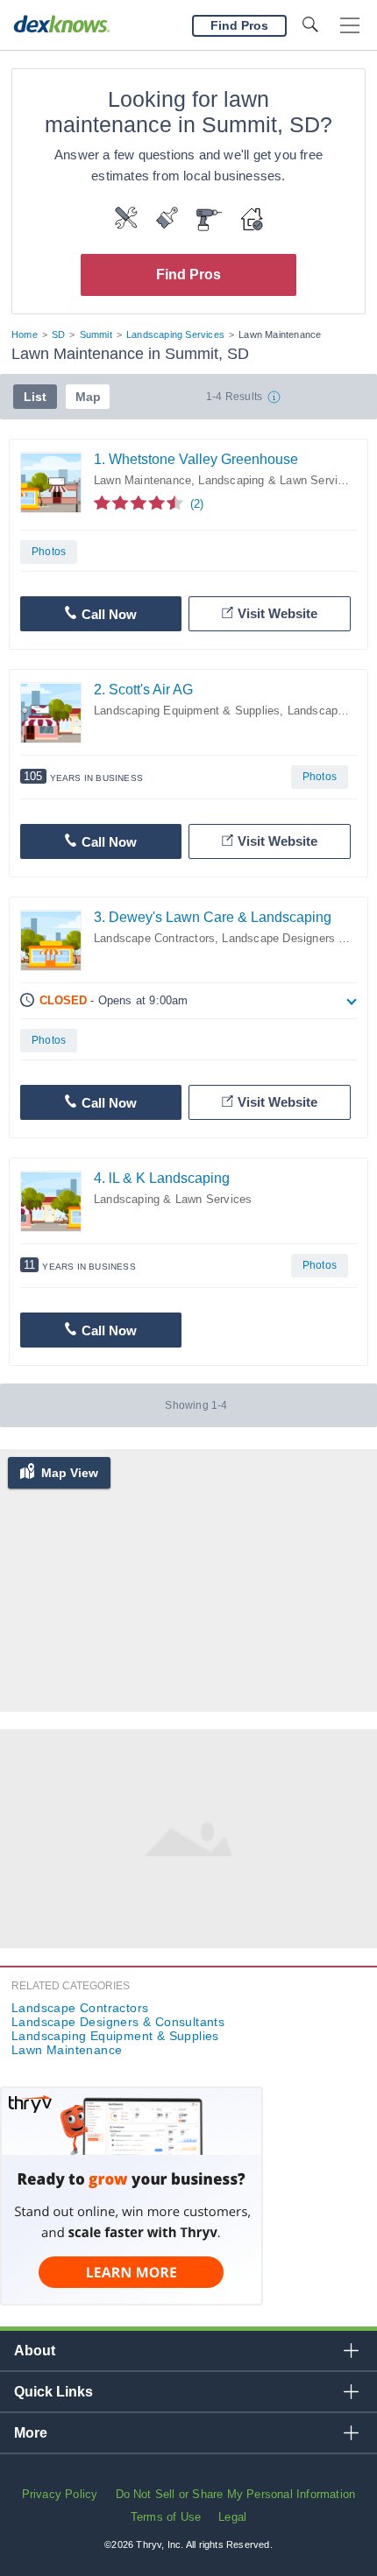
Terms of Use (166, 2517)
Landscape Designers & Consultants (118, 2022)
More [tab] (31, 2433)
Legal (232, 2517)
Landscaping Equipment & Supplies (187, 711)
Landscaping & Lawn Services (277, 480)
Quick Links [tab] (53, 2392)
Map (88, 397)
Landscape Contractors (154, 938)
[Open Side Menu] (350, 26)
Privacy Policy (60, 2494)
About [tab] (35, 2351)
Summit (96, 334)
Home (25, 334)
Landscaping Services (175, 334)
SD (58, 334)
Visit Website (277, 613)
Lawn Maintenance (142, 480)
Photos (49, 552)
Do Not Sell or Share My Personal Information (236, 2494)
